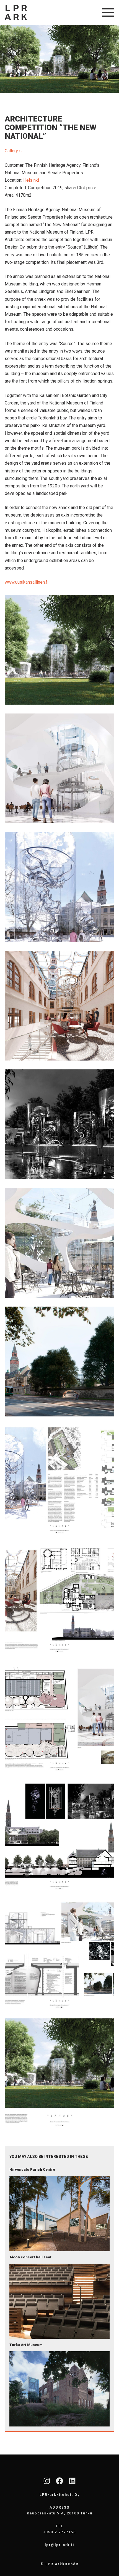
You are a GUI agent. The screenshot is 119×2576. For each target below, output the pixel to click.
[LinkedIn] (72, 2481)
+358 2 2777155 (59, 2532)
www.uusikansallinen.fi (27, 582)
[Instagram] (47, 2481)
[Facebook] (59, 2481)
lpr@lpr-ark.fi (59, 2545)
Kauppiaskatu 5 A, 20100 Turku (60, 2513)
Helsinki (31, 180)
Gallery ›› (13, 151)
